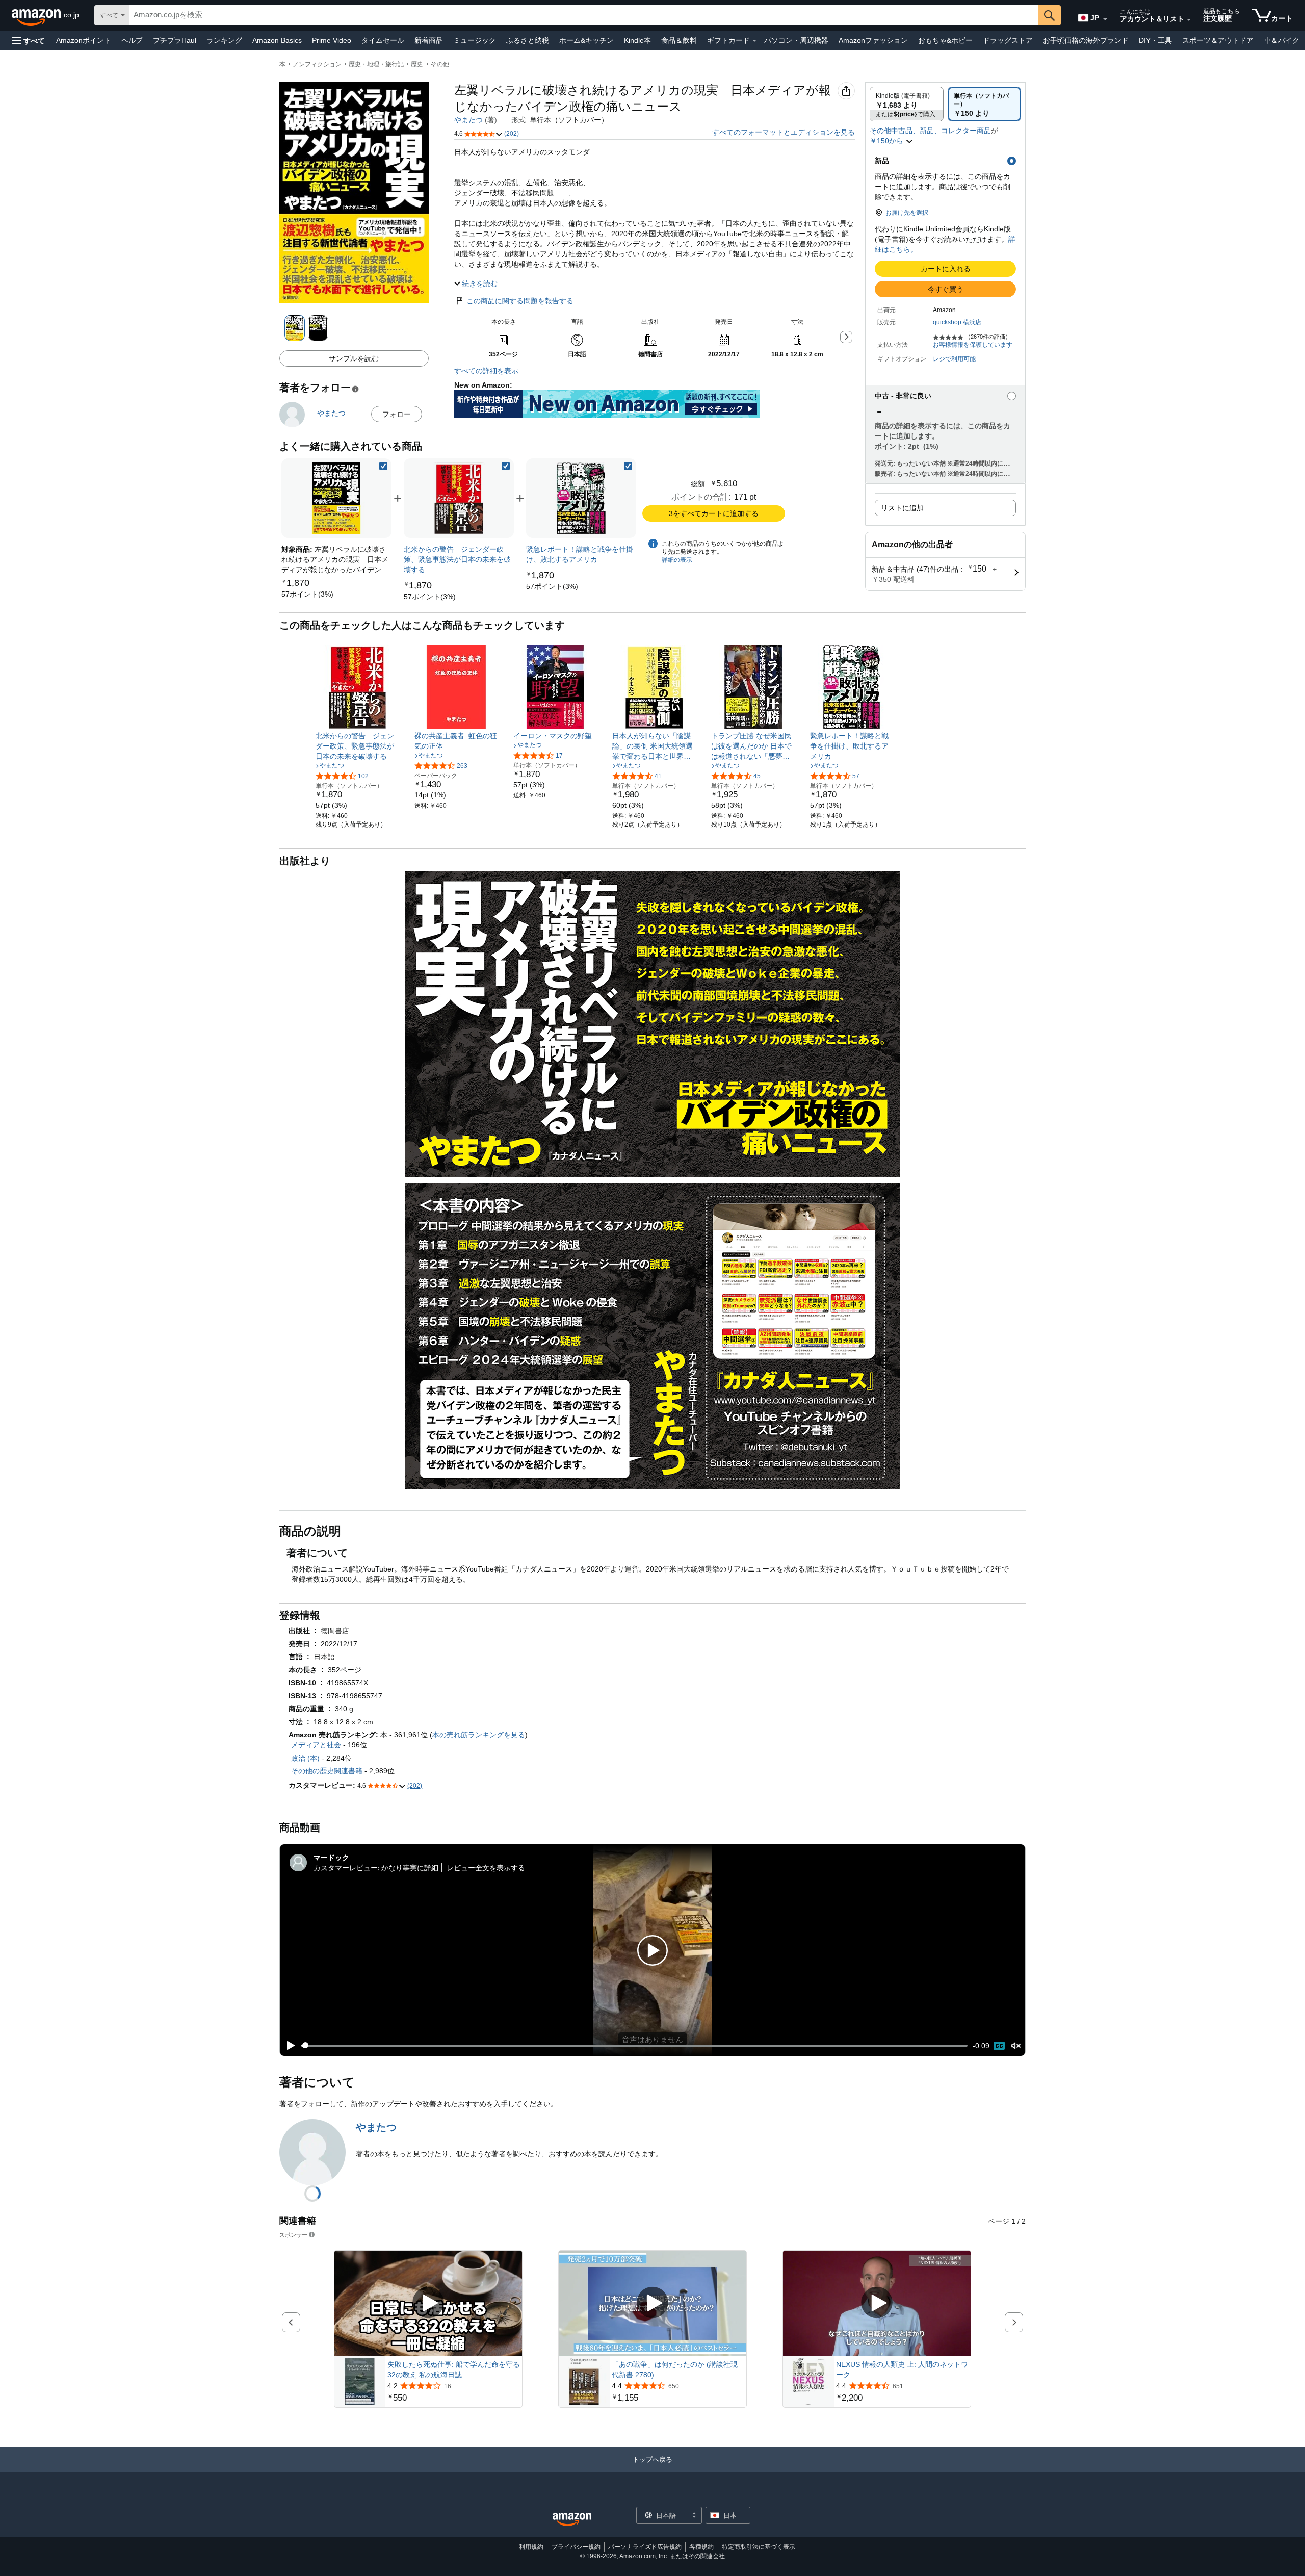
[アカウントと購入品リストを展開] (1189, 20)
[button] (29, 41)
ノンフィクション (317, 64)
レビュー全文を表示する (486, 1867)
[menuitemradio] (999, 2046)
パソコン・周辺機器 (796, 40)
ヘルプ (132, 40)
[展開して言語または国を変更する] (1105, 19)
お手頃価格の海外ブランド (1086, 40)
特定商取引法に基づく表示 (759, 2547)
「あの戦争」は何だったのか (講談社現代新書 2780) (675, 2369)
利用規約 (531, 2547)
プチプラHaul (175, 40)
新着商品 (429, 40)
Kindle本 (637, 40)
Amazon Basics (277, 40)
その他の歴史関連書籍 (327, 1771)
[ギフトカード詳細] (754, 41)
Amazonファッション (873, 40)
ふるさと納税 (528, 40)
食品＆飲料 (679, 40)
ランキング (224, 40)
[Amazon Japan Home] (572, 2520)
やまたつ (468, 120)
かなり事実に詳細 (410, 1867)
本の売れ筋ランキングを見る (479, 1735)
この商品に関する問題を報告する (520, 301)
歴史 (417, 64)
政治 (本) (305, 1758)
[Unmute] (1016, 2045)
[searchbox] (584, 15)
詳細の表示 (677, 560)
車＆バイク (1282, 40)
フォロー (397, 414)
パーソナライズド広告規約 (645, 2547)
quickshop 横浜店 (957, 322)
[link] (307, 594)
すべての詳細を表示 (486, 371)
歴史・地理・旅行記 (376, 64)
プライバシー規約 (576, 2547)
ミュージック (475, 40)
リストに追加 (902, 508)
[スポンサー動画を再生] (428, 2303)
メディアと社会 (316, 1745)
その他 (440, 64)
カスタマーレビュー (346, 1867)
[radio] (907, 104)
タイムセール (383, 40)
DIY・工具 (1155, 40)
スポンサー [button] (293, 2235)
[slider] (634, 2046)
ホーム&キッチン (586, 40)
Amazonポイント (84, 40)
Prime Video (332, 40)
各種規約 (701, 2547)
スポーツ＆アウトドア (1218, 40)
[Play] (288, 2046)
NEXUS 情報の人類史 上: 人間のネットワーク (902, 2369)
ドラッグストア (1008, 40)
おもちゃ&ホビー (945, 40)
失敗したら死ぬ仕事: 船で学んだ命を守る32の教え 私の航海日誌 (454, 2369)
